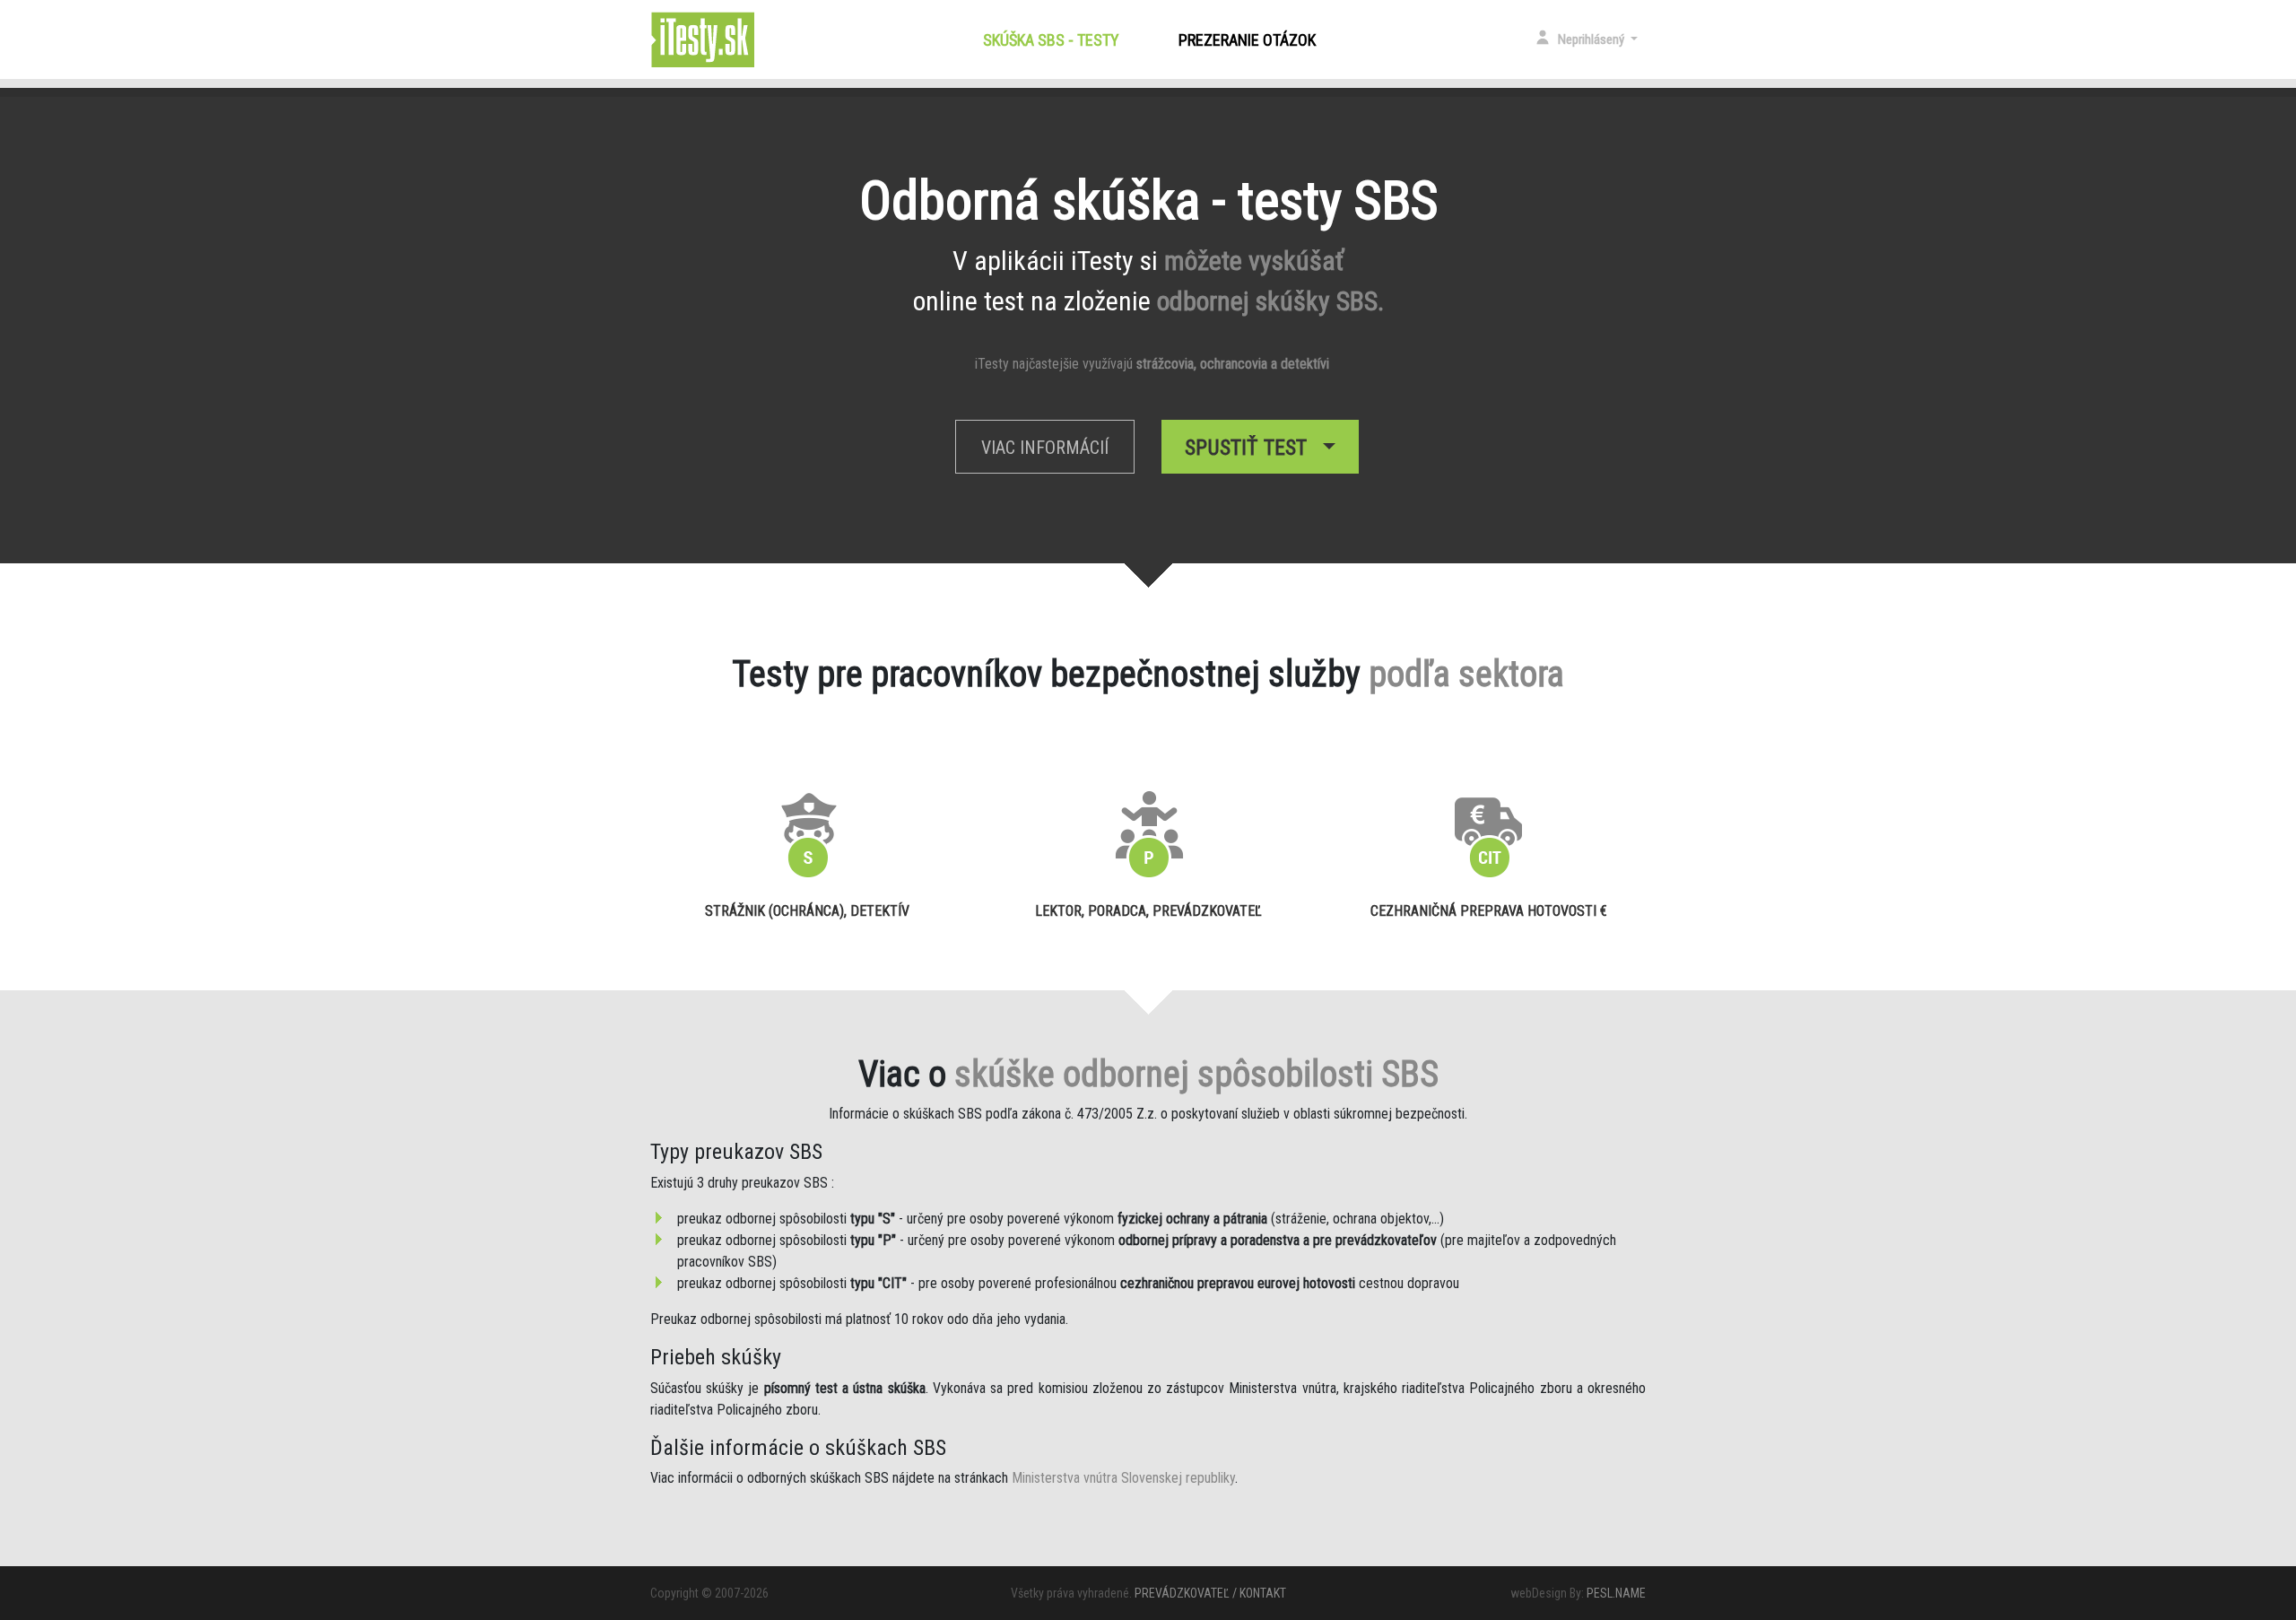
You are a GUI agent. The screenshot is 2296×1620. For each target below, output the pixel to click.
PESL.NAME (1616, 1593)
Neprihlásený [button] (1592, 39)
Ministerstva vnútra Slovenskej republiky (1123, 1478)
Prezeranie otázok (1247, 40)
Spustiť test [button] (1251, 448)
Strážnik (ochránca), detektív (807, 911)
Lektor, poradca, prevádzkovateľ (1148, 911)
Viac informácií (1045, 448)
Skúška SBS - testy (1055, 40)
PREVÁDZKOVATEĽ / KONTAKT (1210, 1593)
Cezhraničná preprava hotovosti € (1489, 911)
